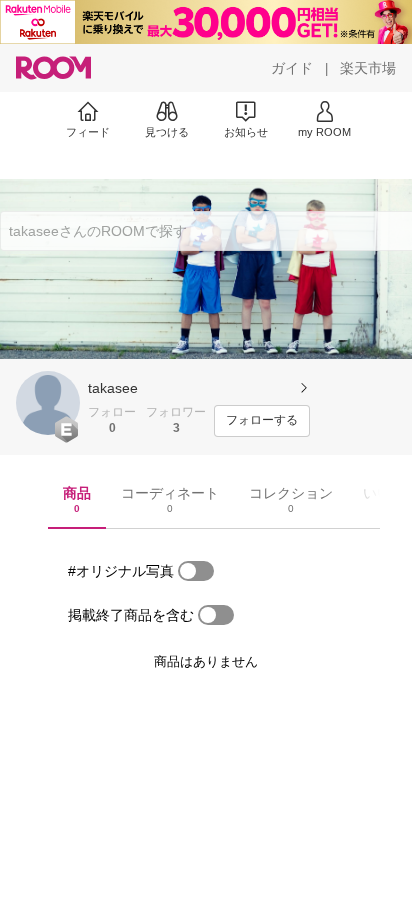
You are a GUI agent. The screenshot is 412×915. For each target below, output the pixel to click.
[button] (48, 403)
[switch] (196, 571)
